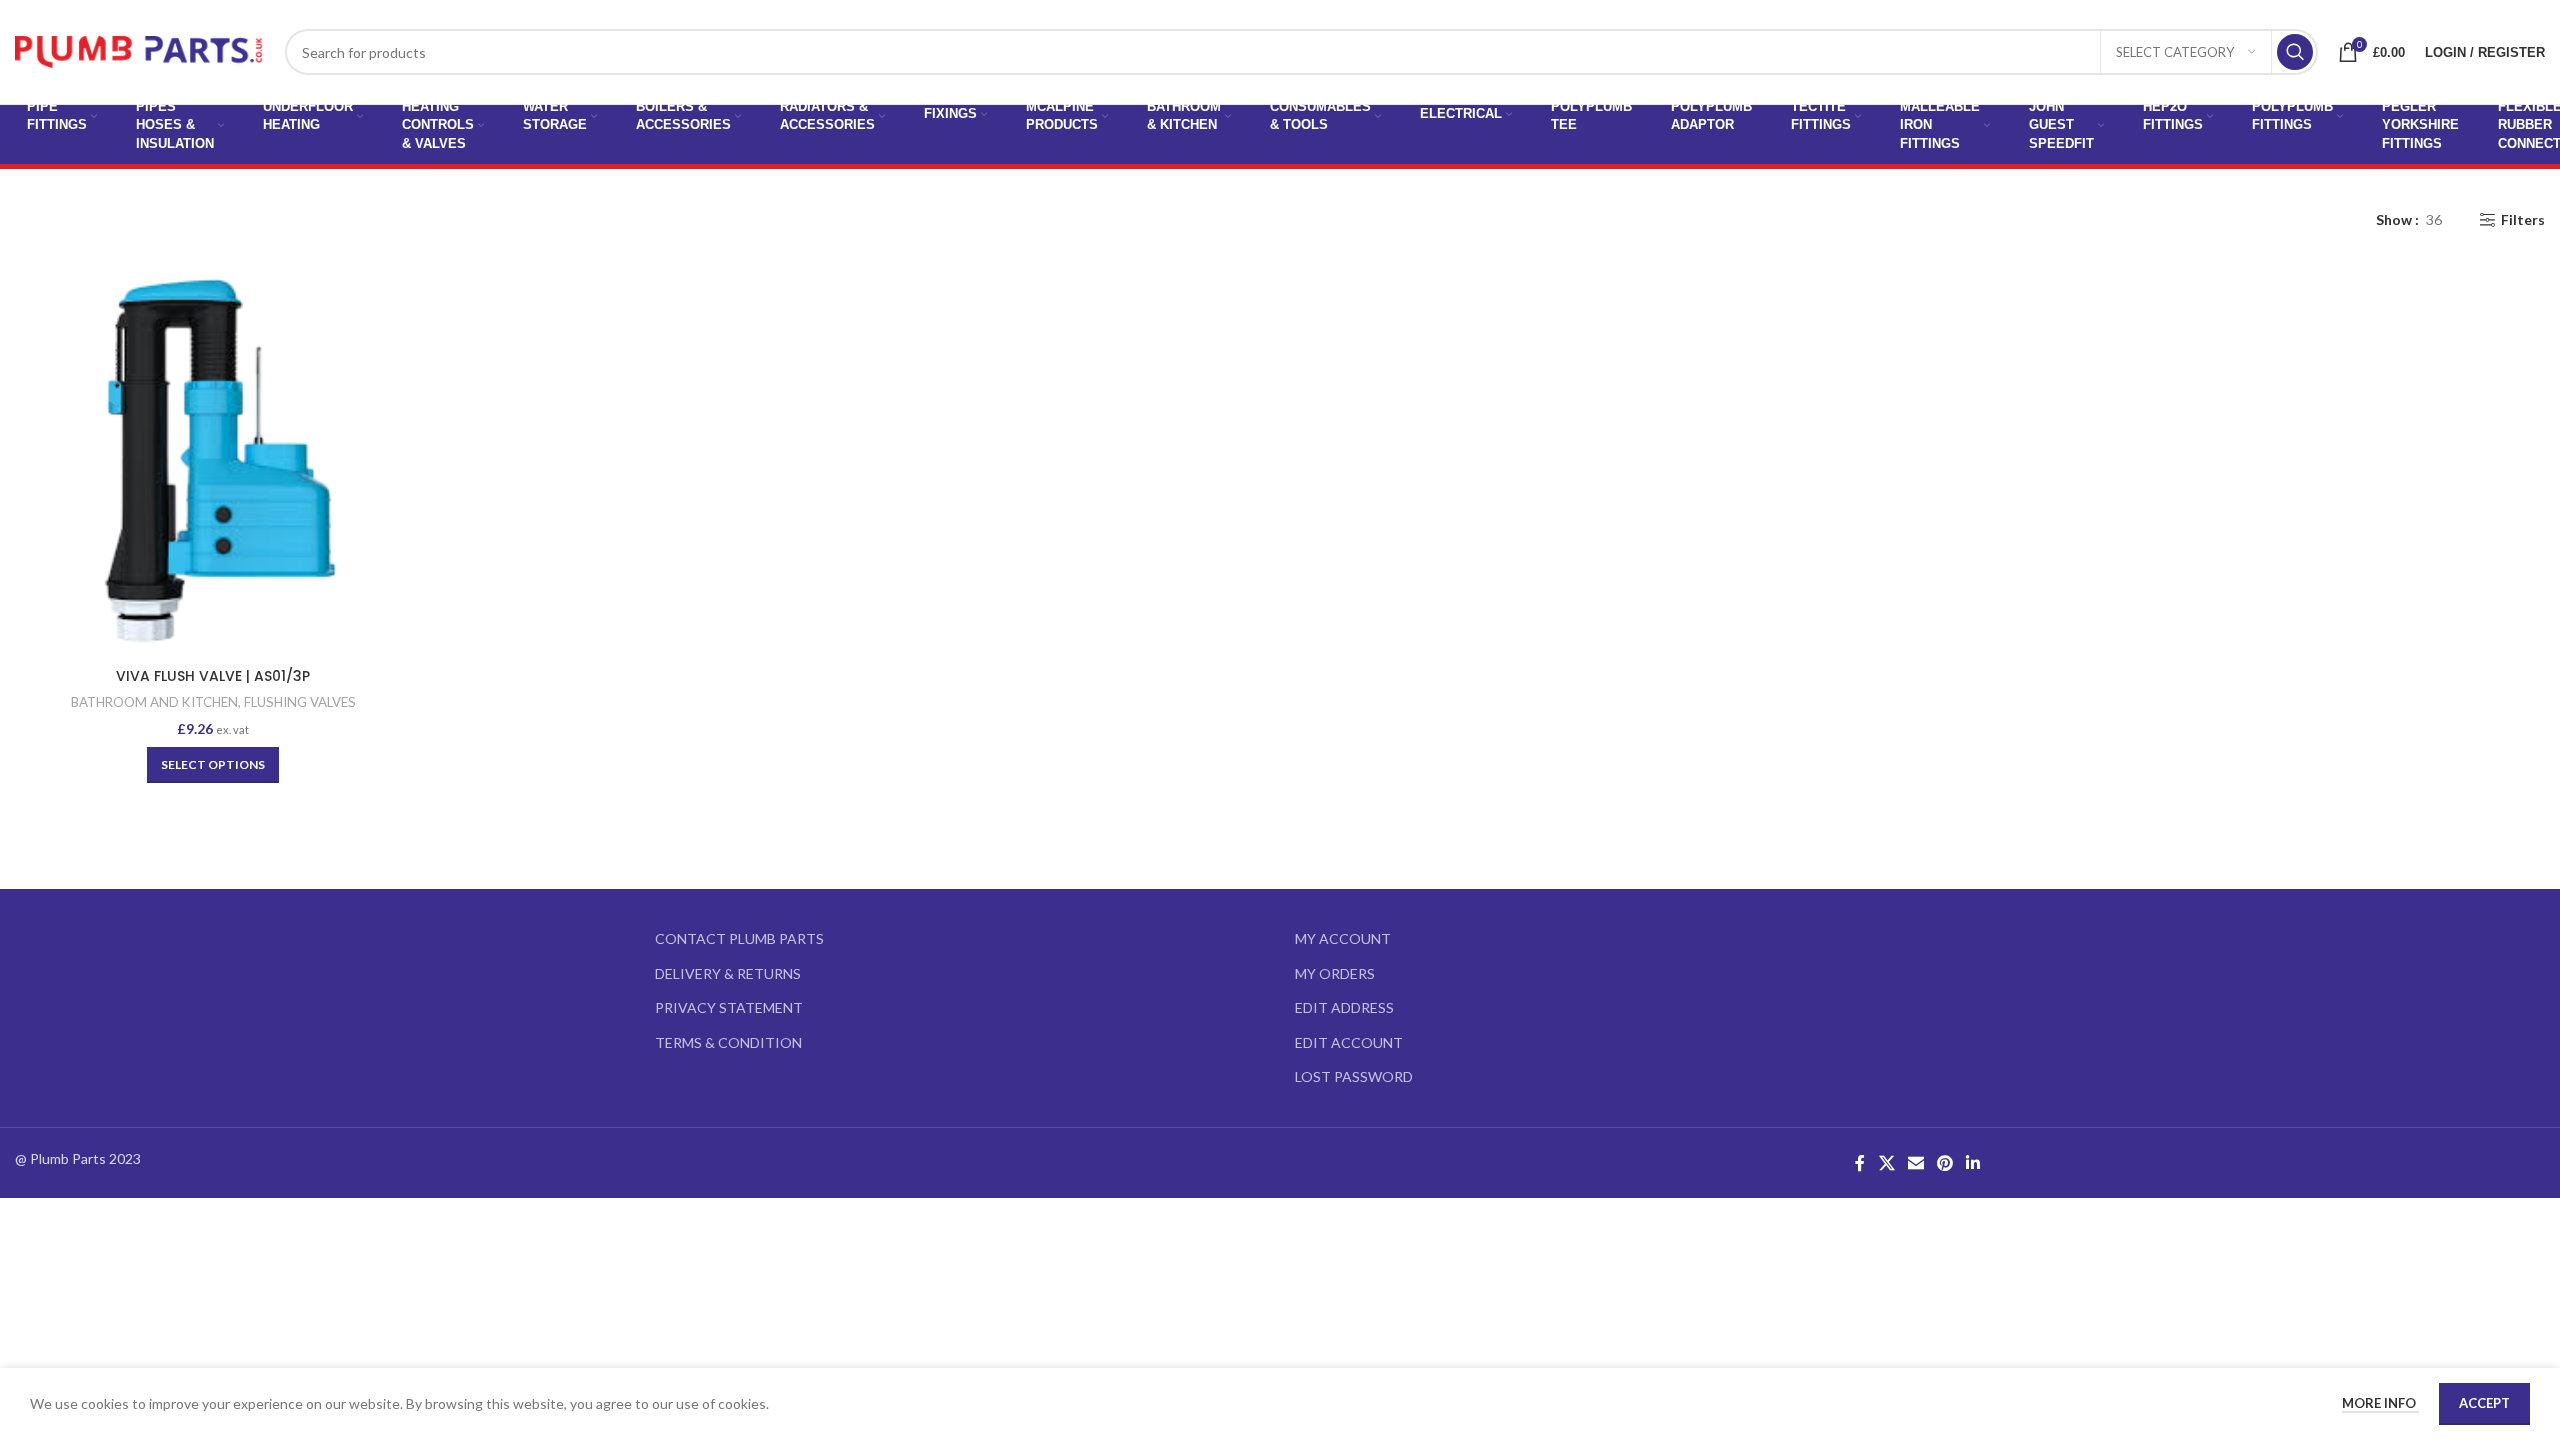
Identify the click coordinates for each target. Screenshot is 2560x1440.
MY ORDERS (1335, 973)
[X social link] (1886, 1163)
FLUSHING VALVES (300, 702)
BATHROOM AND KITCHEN (154, 702)
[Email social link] (1915, 1163)
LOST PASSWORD (1354, 1076)
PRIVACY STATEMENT (729, 1007)
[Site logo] (140, 50)
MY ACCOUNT (1343, 938)
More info (2380, 1403)
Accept (2484, 1403)
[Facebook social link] (1860, 1163)
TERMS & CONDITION (728, 1042)
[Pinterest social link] (1945, 1163)
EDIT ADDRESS (1344, 1007)
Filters (2523, 220)
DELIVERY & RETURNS (728, 973)
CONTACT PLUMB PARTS (739, 938)
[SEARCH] (2295, 52)
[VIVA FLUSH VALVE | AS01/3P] (213, 459)
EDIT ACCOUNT (1349, 1042)
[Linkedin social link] (1973, 1163)
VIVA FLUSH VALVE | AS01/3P (213, 676)
